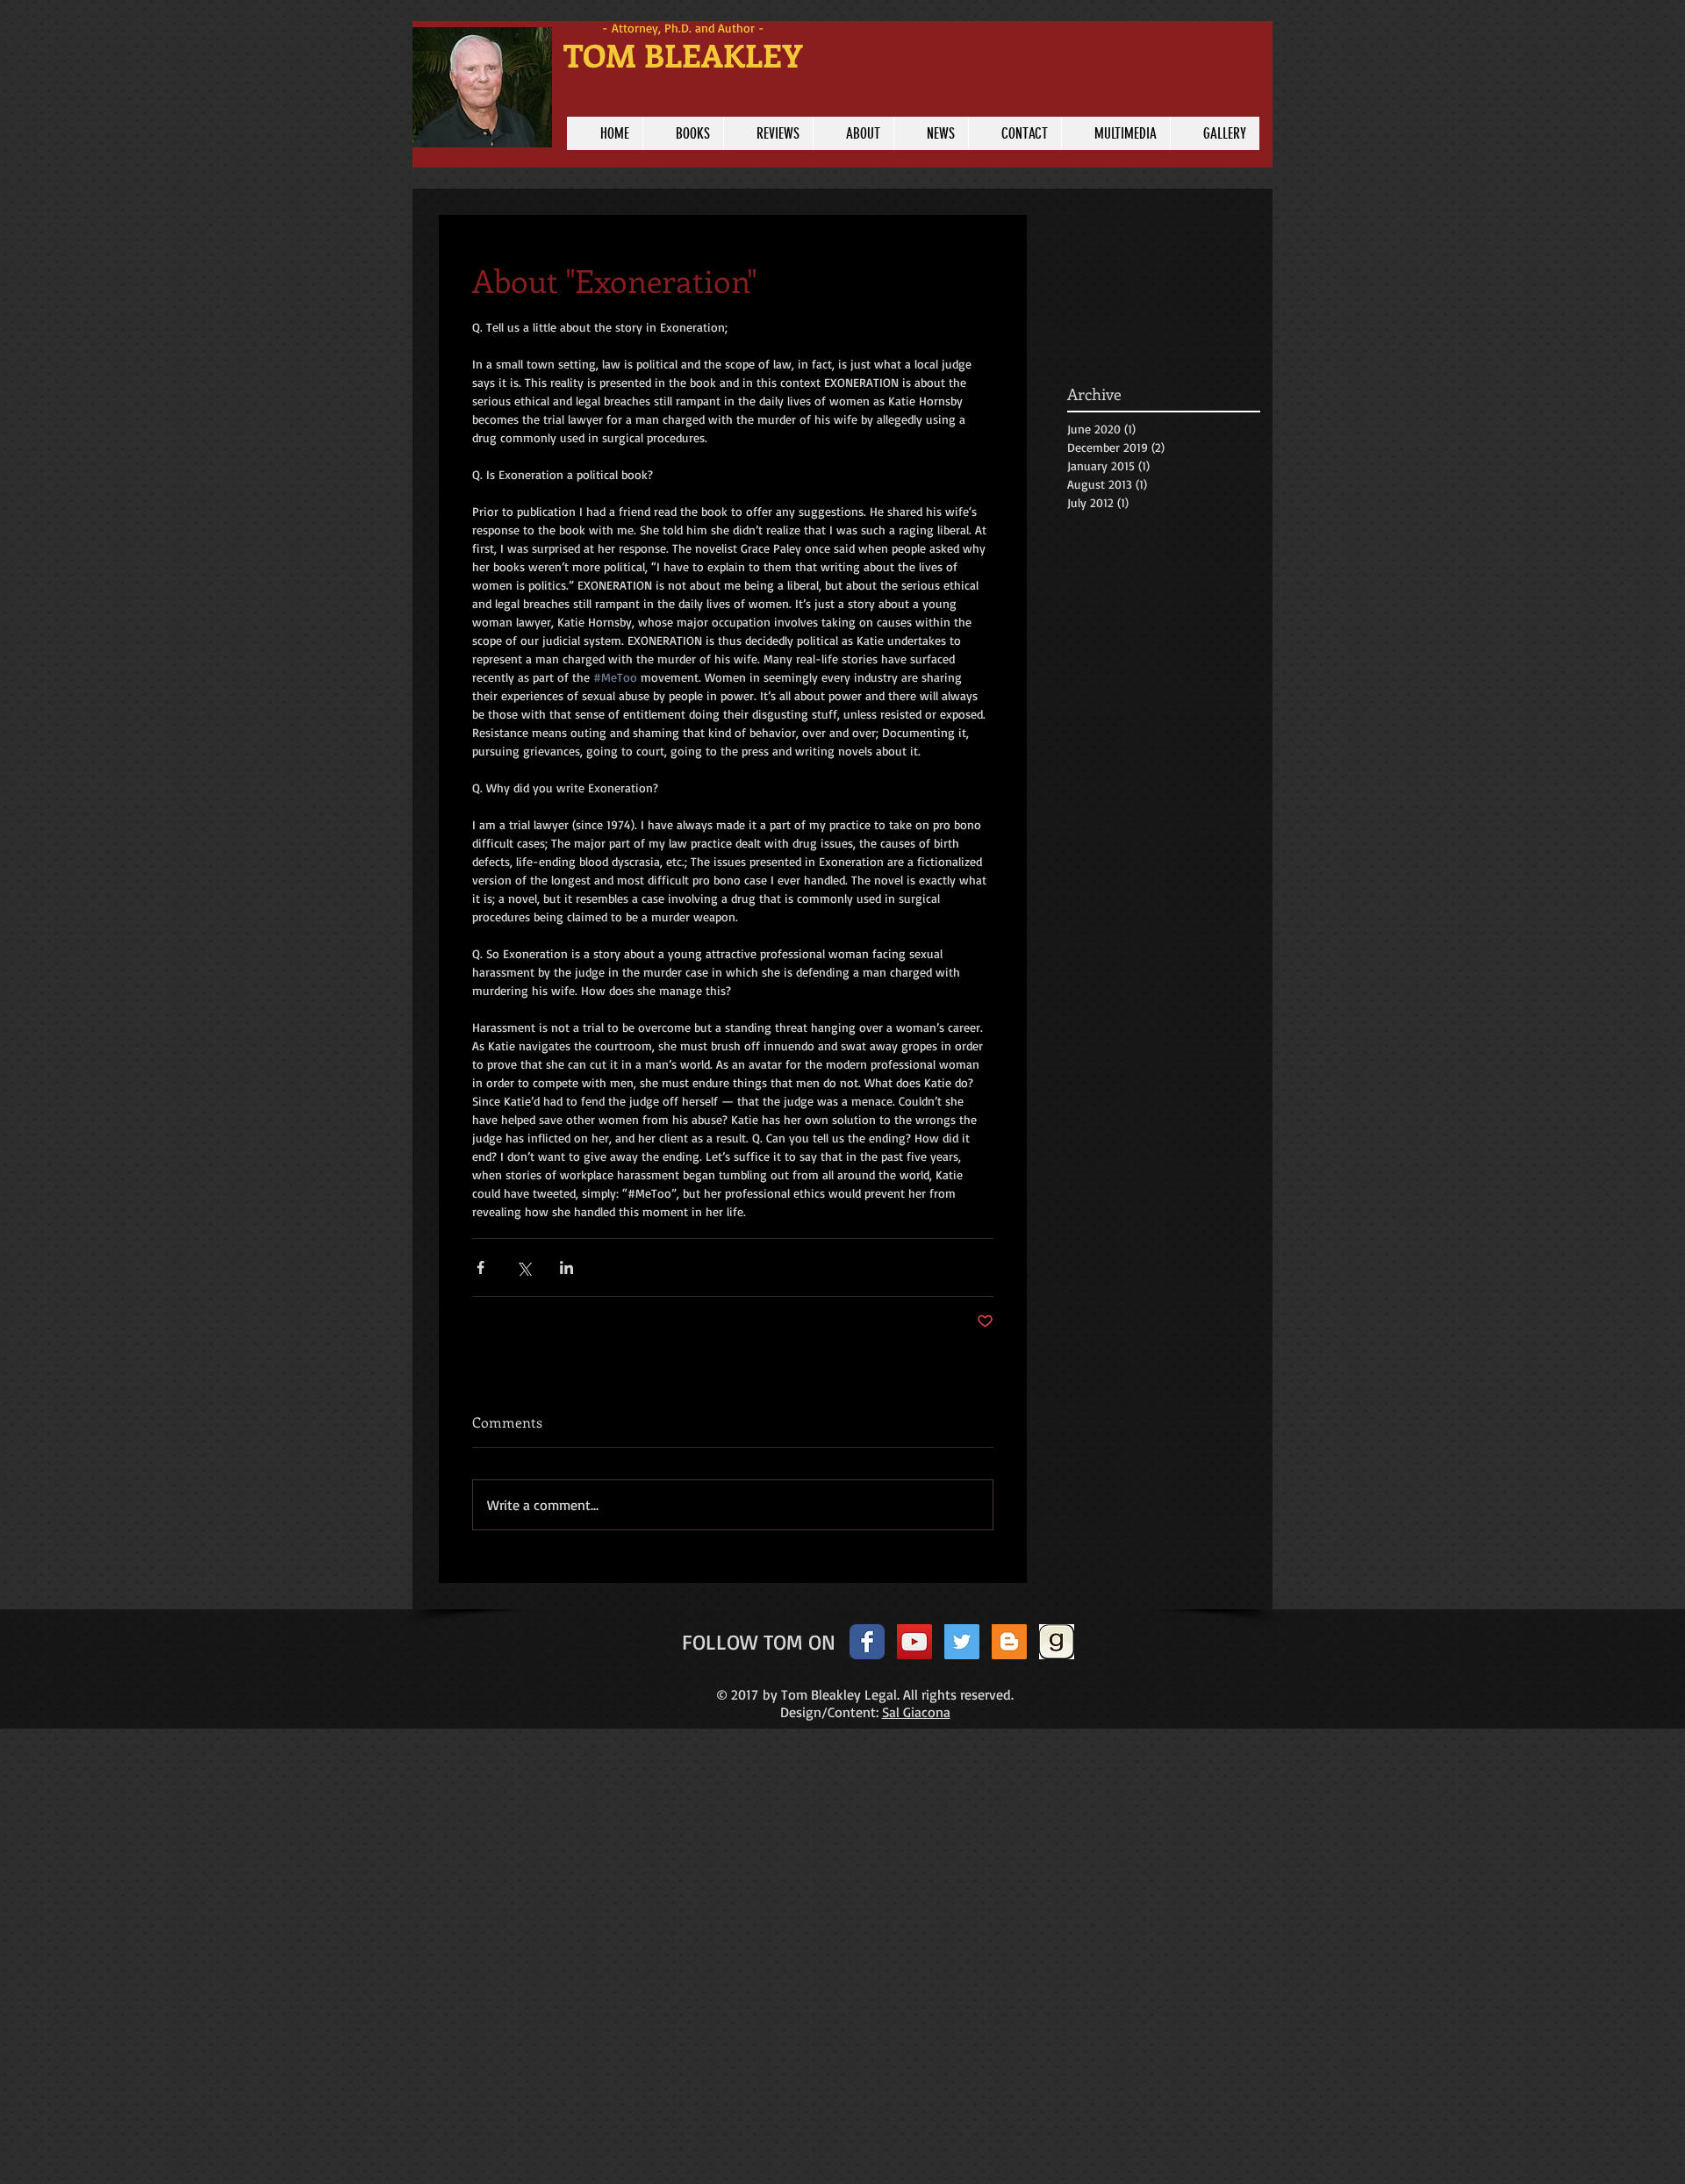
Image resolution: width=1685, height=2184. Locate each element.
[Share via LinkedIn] (566, 1267)
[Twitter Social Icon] (962, 1642)
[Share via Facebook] (480, 1267)
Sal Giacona (916, 1712)
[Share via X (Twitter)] (523, 1267)
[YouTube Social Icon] (914, 1642)
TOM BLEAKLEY (683, 54)
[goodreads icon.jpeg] (1057, 1642)
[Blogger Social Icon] (1009, 1642)
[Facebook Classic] (867, 1642)
